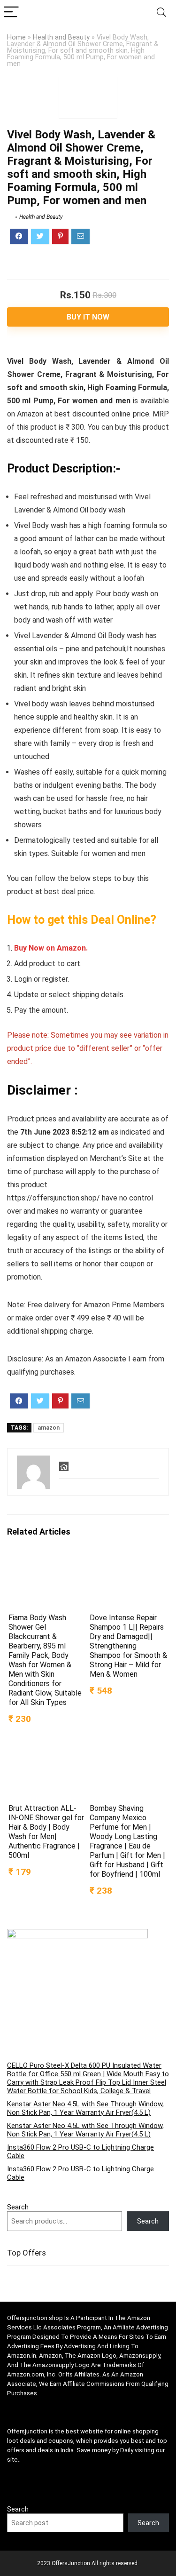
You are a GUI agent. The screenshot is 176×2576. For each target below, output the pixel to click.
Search (18, 2207)
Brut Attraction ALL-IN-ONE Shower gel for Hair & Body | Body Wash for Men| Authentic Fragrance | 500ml (46, 1832)
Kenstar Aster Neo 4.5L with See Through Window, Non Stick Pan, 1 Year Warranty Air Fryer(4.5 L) (85, 2108)
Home (16, 37)
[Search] (161, 12)
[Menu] (11, 12)
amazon (49, 1428)
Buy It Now (88, 317)
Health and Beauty (61, 37)
